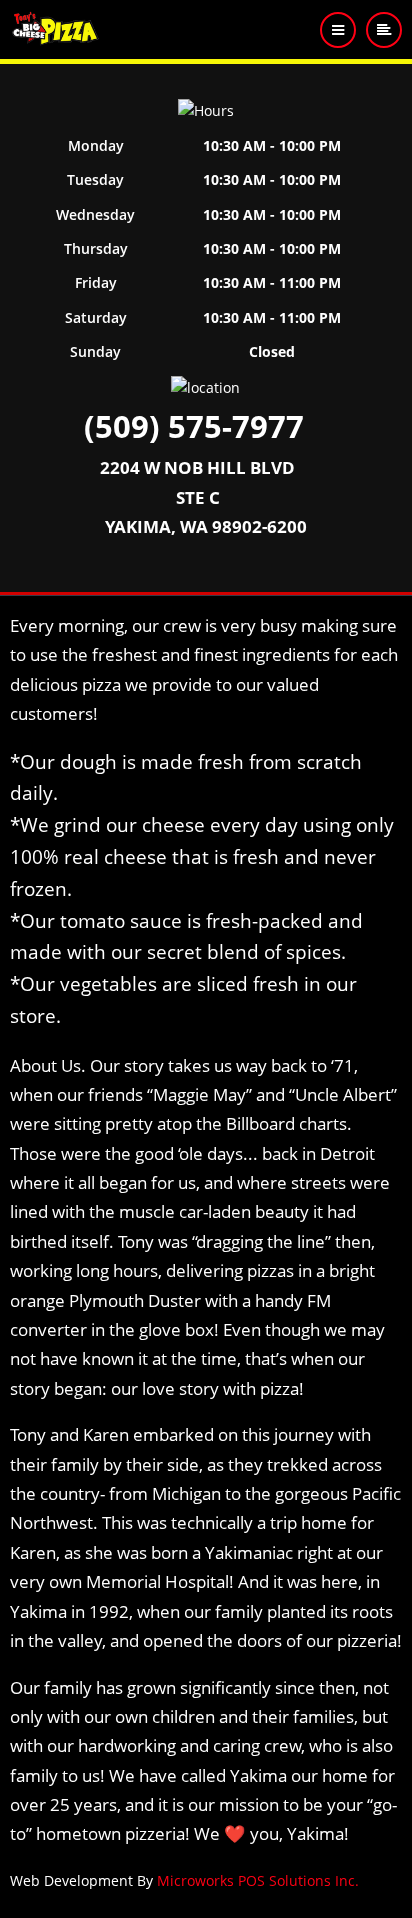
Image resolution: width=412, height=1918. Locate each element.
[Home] (56, 28)
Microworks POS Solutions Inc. (258, 1880)
